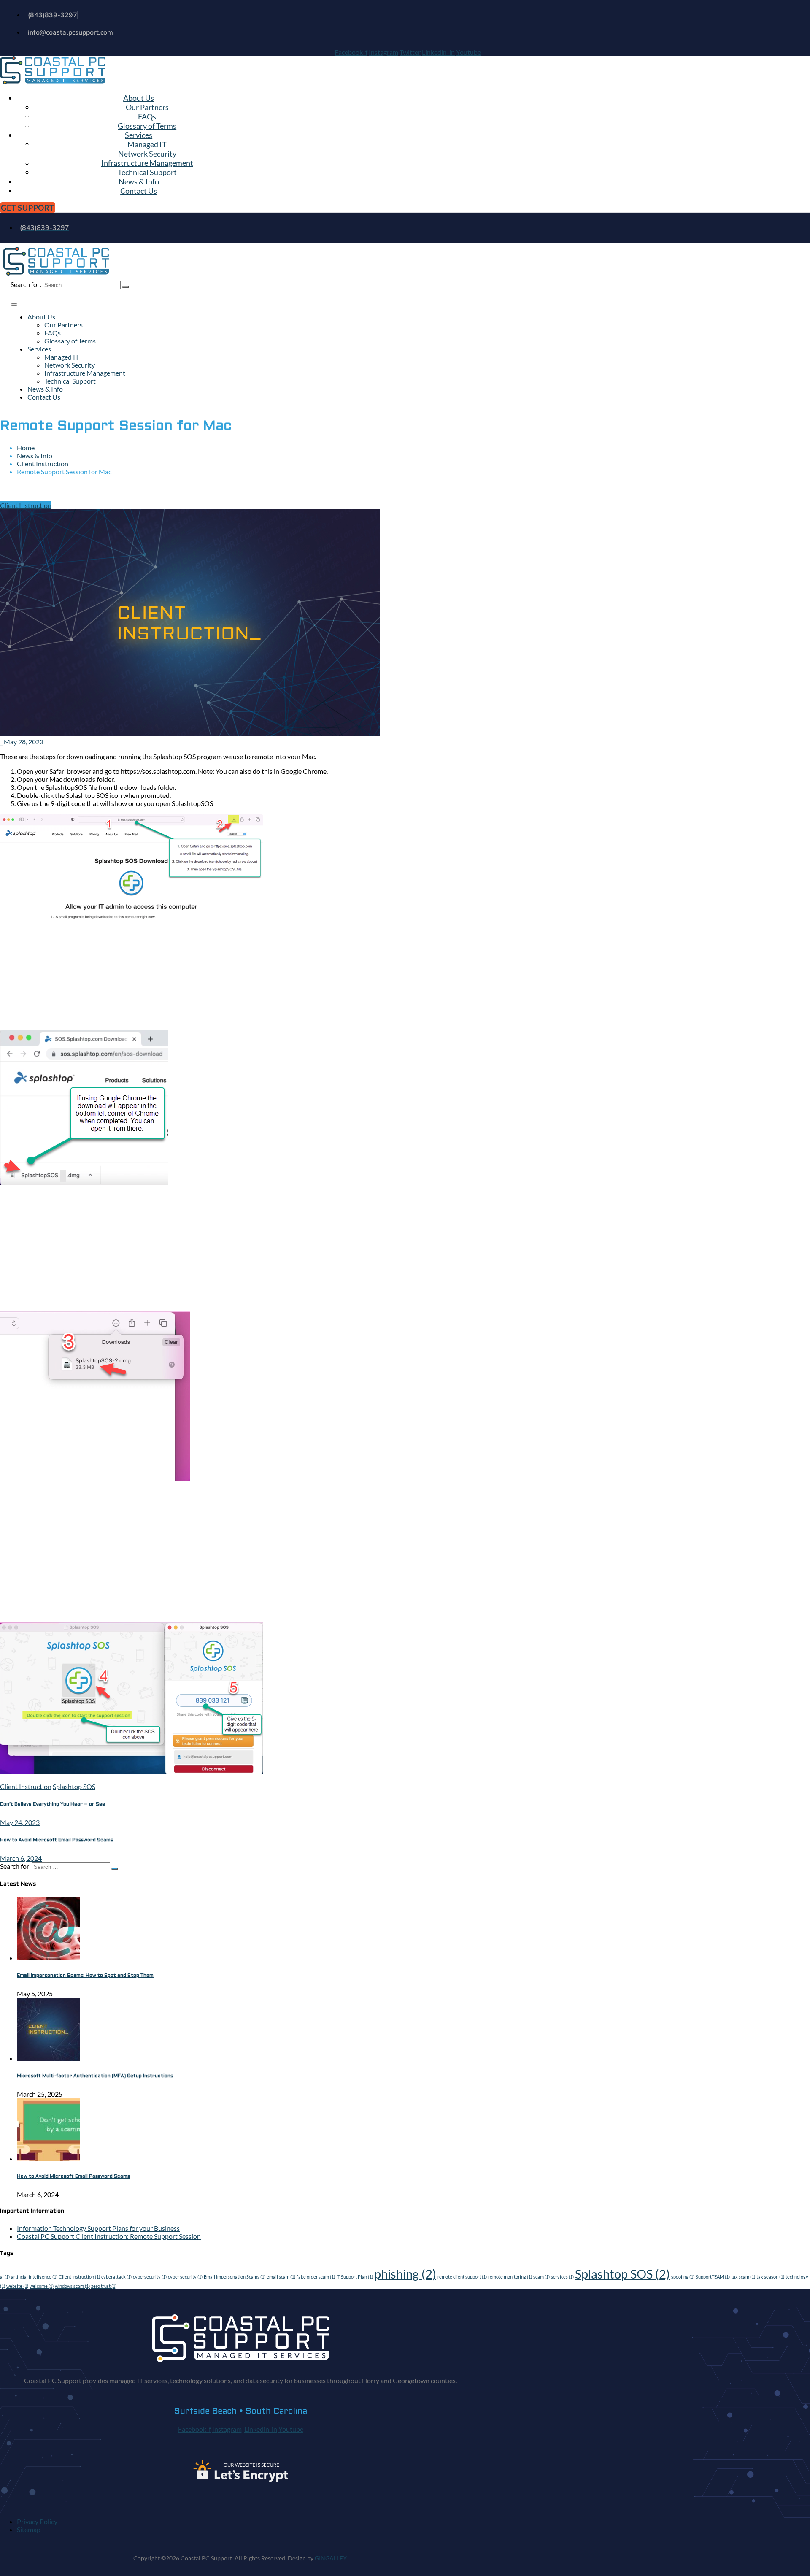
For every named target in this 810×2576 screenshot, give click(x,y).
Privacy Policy (37, 2521)
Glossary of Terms (147, 126)
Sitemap (29, 2529)
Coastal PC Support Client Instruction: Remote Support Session (109, 2236)
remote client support (462, 2277)
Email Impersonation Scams (235, 2277)
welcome (42, 2286)
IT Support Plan (355, 2277)
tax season (770, 2277)
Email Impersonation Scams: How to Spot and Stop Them (85, 1975)
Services (139, 135)
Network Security (147, 154)
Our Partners (147, 107)
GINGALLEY (331, 2558)
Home (26, 447)
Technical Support (147, 172)
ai (5, 2277)
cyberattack (116, 2277)
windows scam (72, 2286)
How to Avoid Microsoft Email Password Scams (73, 2176)
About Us (139, 98)
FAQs (147, 116)
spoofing (683, 2277)
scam (541, 2277)
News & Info (139, 181)
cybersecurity (150, 2277)
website (17, 2286)
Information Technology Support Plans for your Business (98, 2228)
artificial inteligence (34, 2277)
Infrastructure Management (147, 163)
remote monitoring (510, 2277)
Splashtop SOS (74, 1786)
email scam (281, 2277)
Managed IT (147, 144)
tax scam (743, 2277)
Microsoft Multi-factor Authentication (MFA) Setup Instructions (95, 2076)
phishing (405, 2274)
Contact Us (139, 191)
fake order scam (316, 2277)
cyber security (185, 2277)
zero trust (104, 2286)
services (562, 2277)
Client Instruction (43, 464)
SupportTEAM (713, 2277)
